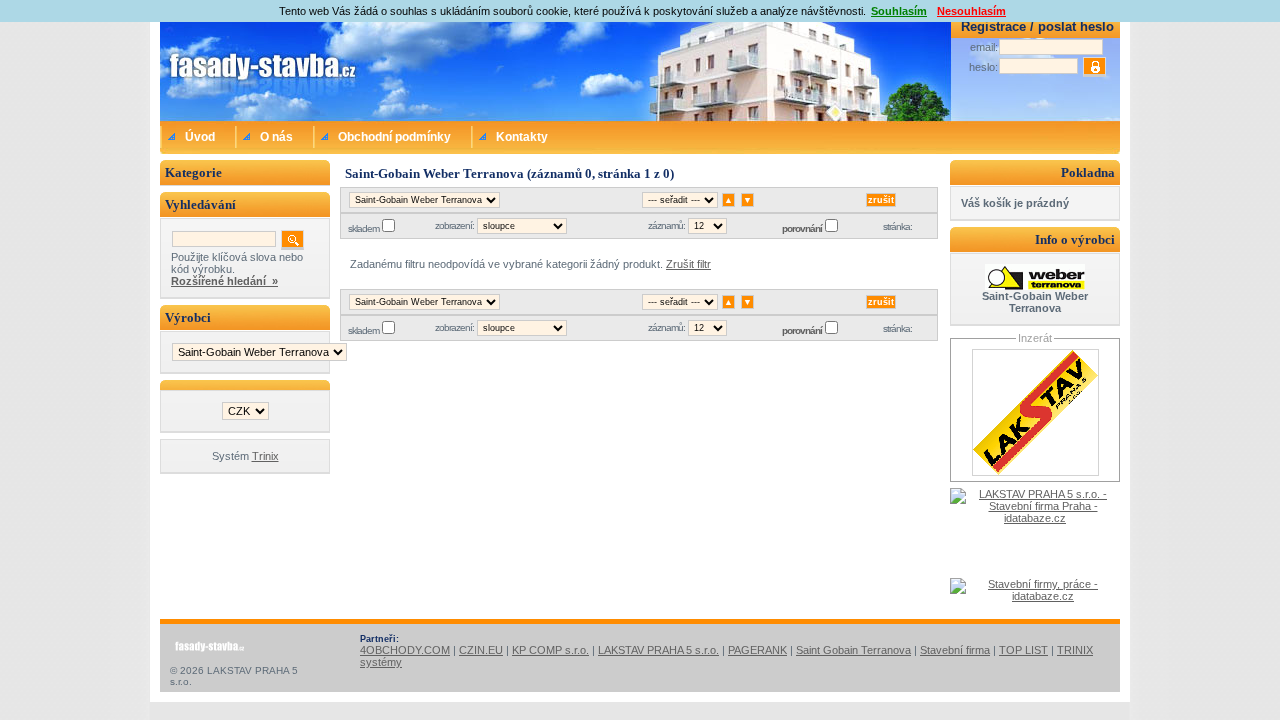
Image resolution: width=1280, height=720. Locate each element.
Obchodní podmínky (394, 137)
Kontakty (522, 137)
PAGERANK (757, 650)
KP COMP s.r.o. (550, 650)
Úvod (200, 137)
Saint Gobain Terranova (853, 650)
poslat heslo (1076, 26)
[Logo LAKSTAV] (1035, 472)
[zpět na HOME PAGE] (245, 69)
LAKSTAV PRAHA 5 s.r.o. (658, 650)
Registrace (993, 26)
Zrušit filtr (688, 264)
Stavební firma (955, 650)
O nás (276, 137)
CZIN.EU (481, 650)
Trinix (265, 456)
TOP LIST (1023, 650)
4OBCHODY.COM (405, 650)
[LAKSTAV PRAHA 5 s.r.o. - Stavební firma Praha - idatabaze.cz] (1035, 533)
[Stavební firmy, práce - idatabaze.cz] (1035, 598)
